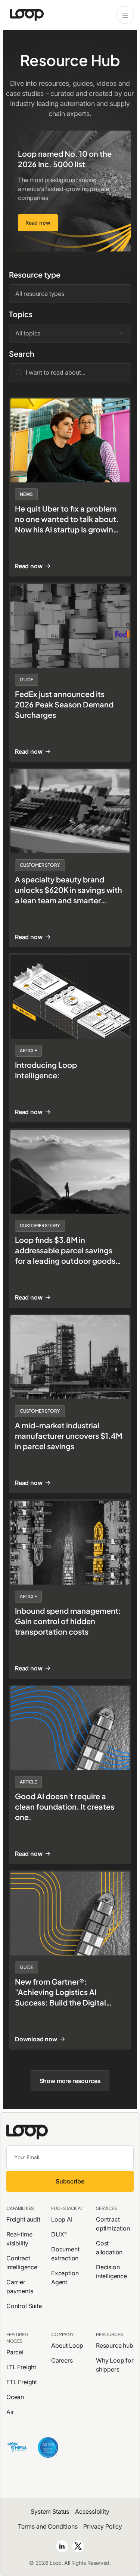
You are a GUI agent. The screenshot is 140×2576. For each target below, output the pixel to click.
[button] (70, 294)
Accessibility (92, 2511)
